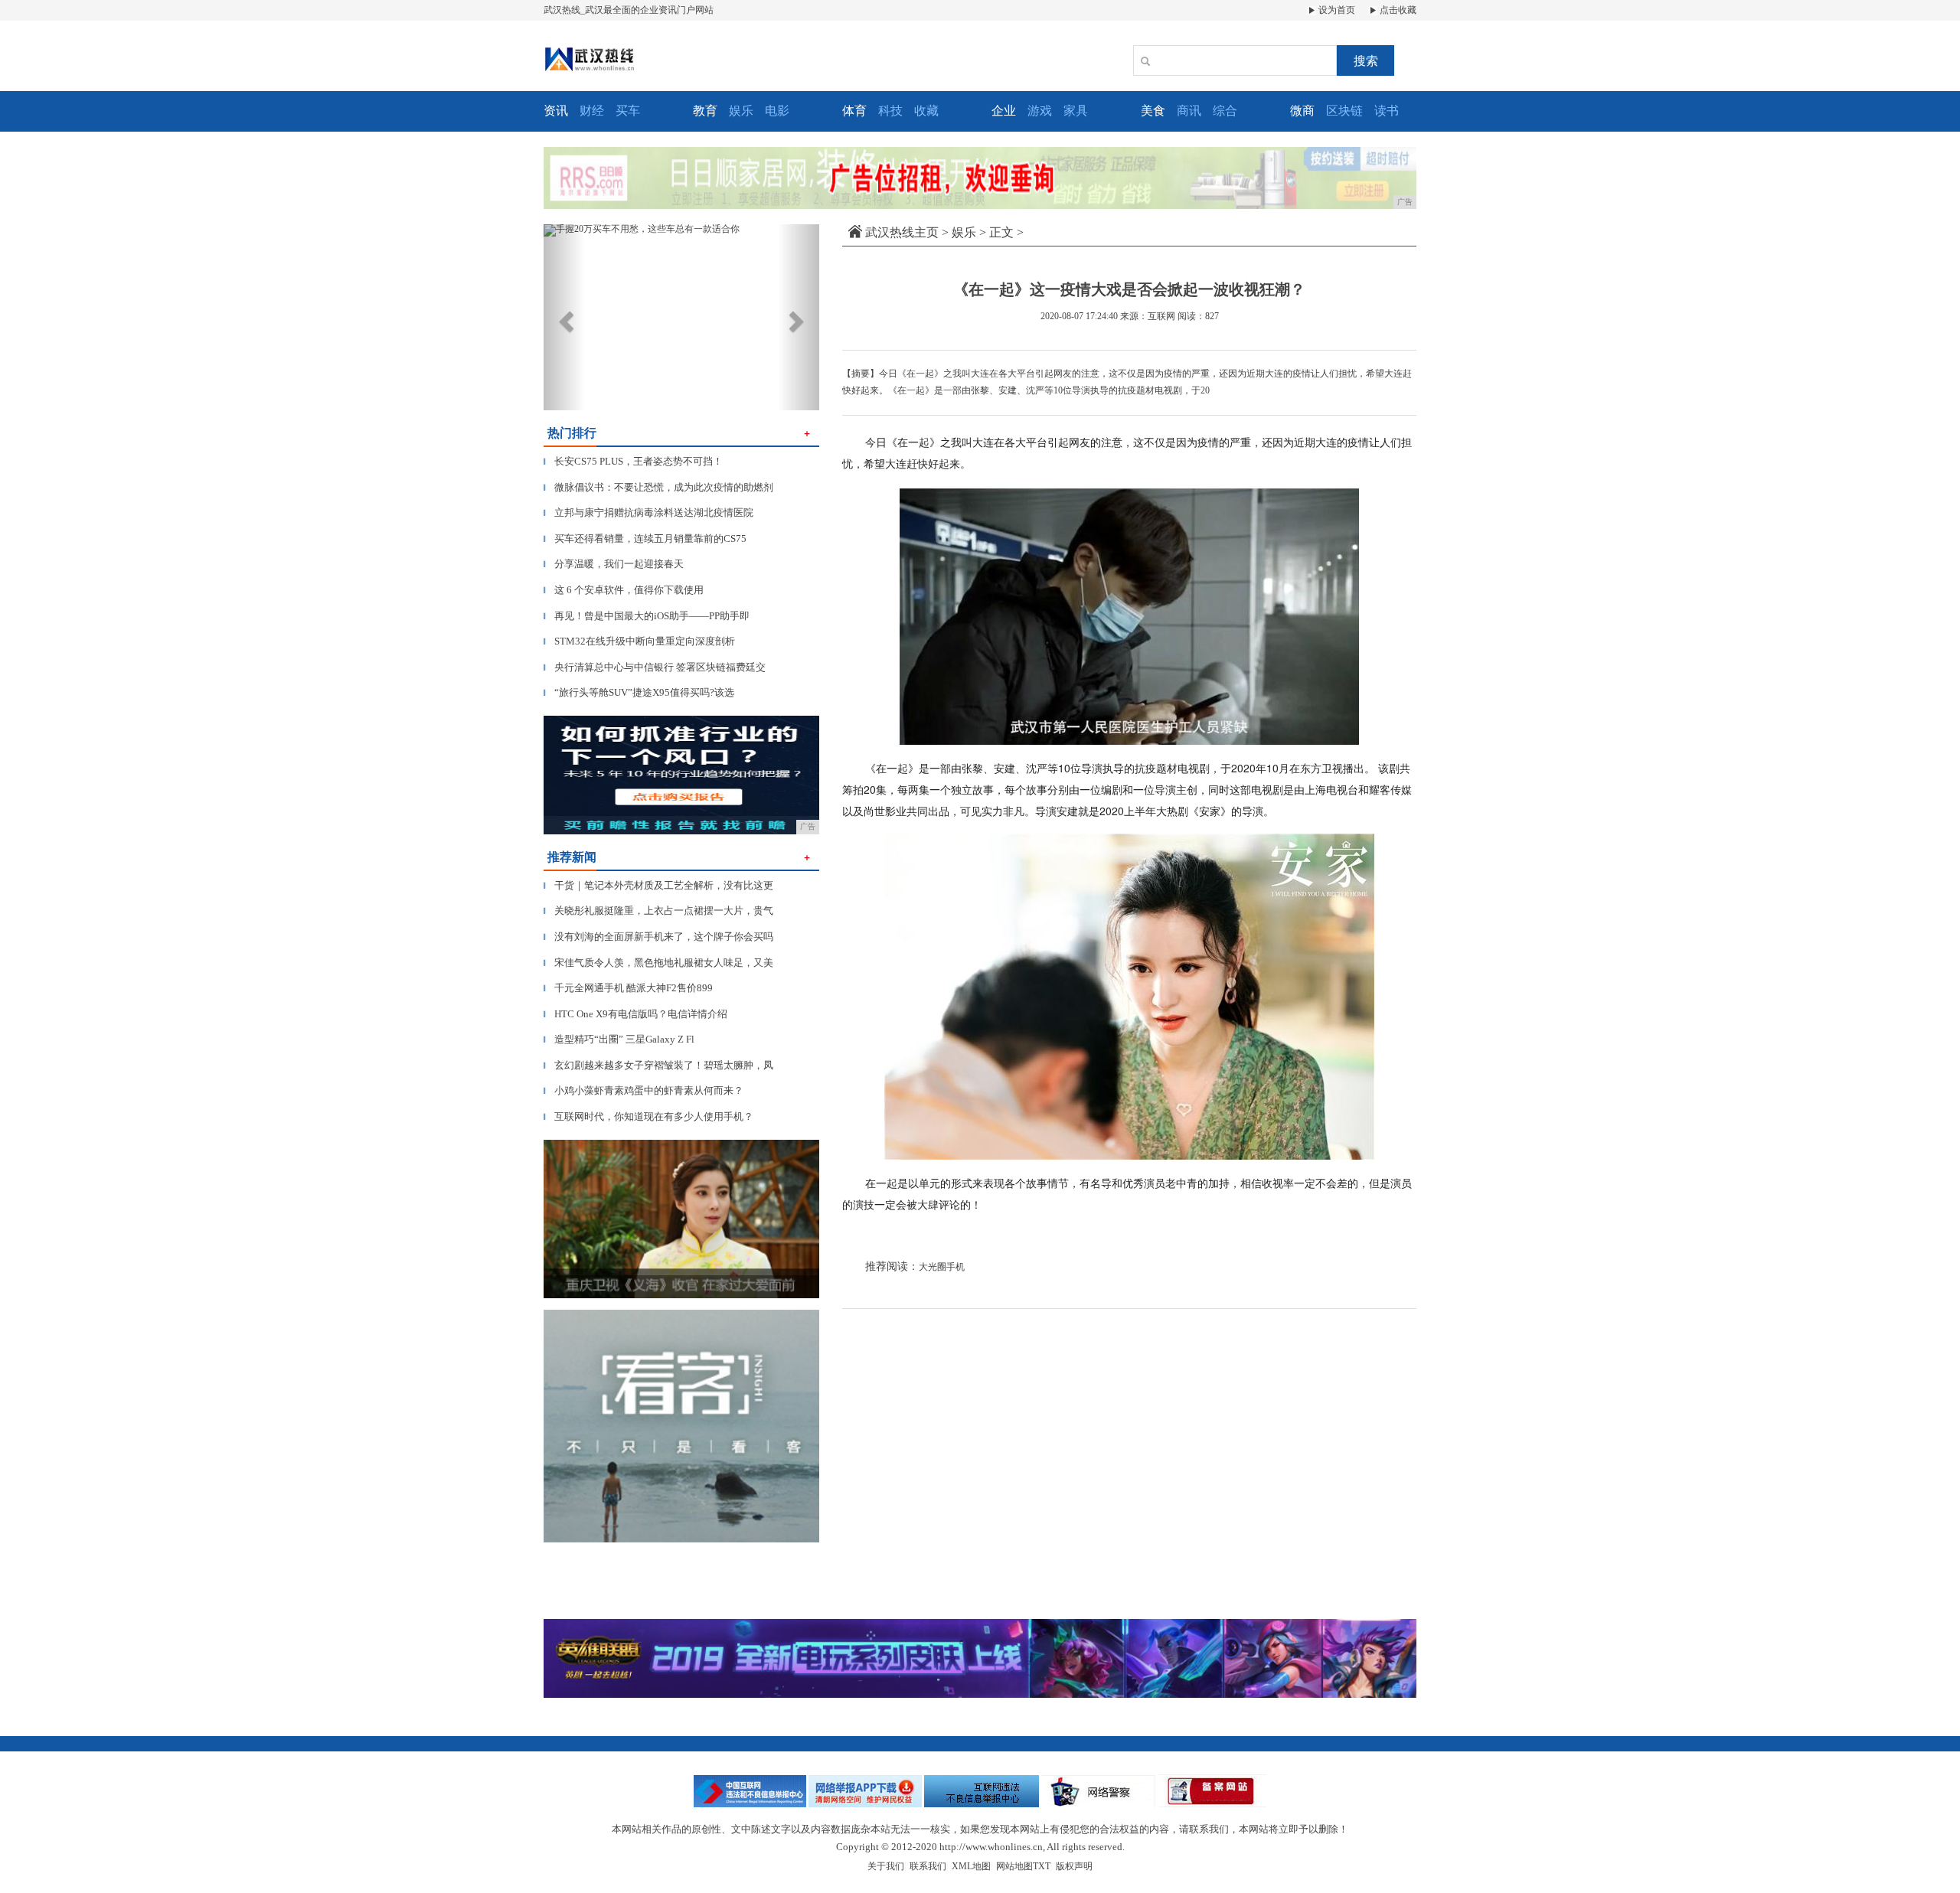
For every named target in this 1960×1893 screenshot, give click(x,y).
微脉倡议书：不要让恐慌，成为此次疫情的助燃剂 (658, 487)
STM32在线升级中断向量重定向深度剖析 (639, 641)
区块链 (1344, 111)
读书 (1387, 111)
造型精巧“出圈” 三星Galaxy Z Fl (619, 1039)
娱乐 (741, 111)
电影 (777, 111)
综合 (1225, 111)
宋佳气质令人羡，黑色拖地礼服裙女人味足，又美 (658, 963)
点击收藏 (1397, 10)
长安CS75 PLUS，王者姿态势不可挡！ (633, 461)
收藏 (926, 111)
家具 (1076, 111)
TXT (1042, 1866)
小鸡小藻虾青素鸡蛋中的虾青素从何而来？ (644, 1090)
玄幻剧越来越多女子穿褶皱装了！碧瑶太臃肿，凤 (658, 1065)
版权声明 (1074, 1866)
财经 (592, 111)
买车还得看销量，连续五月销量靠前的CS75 (645, 539)
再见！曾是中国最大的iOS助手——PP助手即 (647, 616)
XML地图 (971, 1866)
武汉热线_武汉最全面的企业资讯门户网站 (629, 10)
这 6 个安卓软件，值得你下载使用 (624, 590)
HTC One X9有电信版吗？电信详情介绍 (635, 1014)
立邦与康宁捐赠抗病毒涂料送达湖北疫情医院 (648, 512)
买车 (628, 111)
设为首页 (1336, 10)
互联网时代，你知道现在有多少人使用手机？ (648, 1116)
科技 (890, 111)
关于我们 (886, 1866)
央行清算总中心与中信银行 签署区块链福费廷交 (655, 667)
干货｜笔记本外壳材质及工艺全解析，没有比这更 (658, 885)
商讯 (1189, 111)
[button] (564, 317)
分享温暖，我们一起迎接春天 (614, 564)
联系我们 (928, 1866)
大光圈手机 (942, 1267)
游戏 (1040, 111)
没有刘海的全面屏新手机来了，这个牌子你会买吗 (658, 937)
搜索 (1366, 61)
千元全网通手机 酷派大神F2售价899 (628, 988)
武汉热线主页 (902, 232)
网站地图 (1014, 1866)
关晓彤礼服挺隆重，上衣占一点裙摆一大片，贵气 (658, 911)
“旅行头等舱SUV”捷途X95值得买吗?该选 (639, 692)
